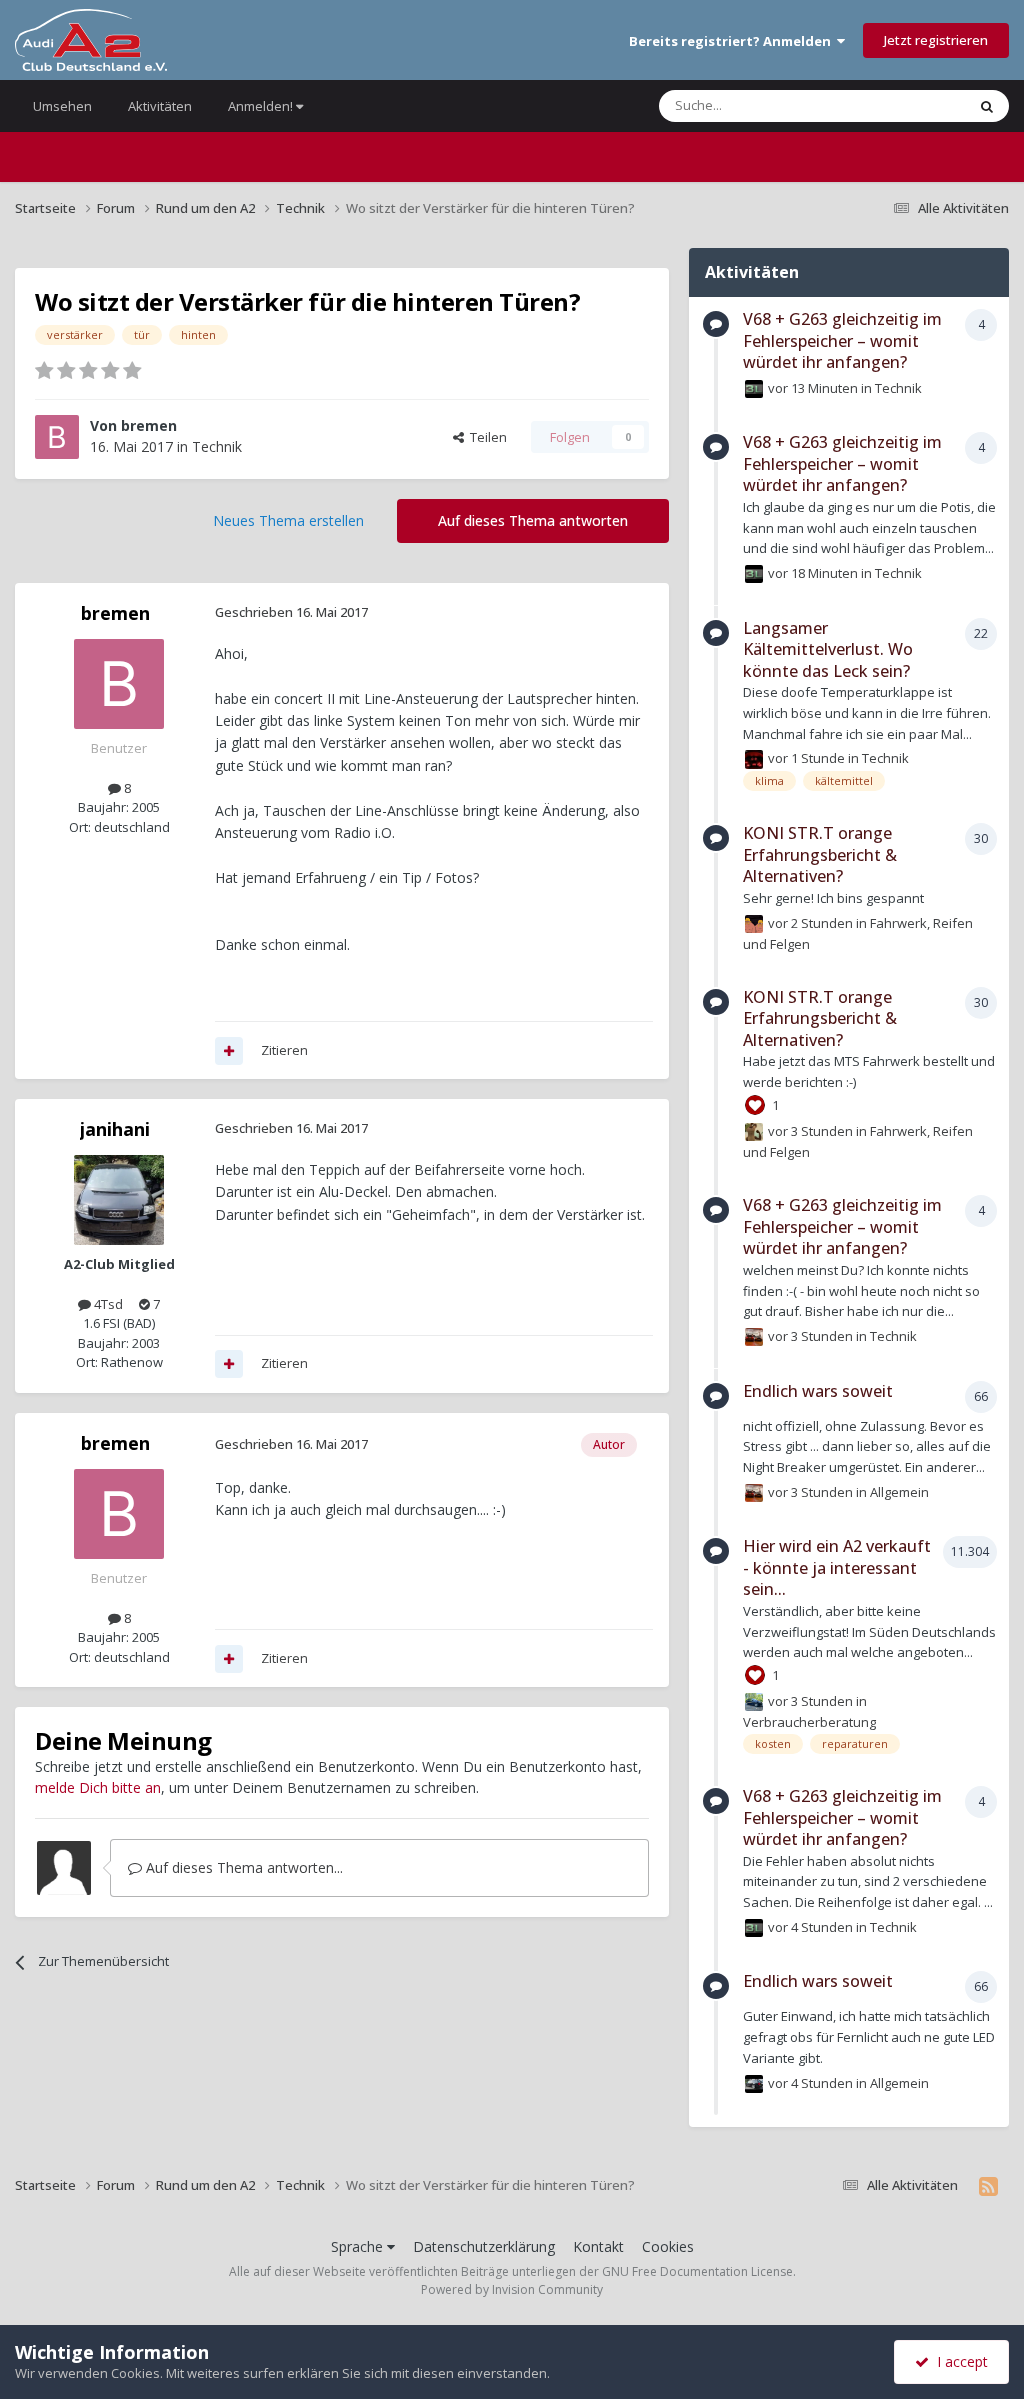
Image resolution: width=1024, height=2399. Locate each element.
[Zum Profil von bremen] (57, 437)
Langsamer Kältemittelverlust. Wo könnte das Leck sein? (828, 649)
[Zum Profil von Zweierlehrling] (754, 1702)
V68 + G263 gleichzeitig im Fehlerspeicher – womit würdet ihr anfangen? (842, 340)
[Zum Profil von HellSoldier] (754, 924)
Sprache (359, 2246)
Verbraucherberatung (809, 1722)
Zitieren (284, 1050)
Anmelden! (262, 106)
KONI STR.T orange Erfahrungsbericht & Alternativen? (820, 854)
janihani (115, 1129)
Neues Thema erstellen (288, 520)
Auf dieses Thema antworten (533, 520)
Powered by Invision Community (512, 2289)
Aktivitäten (160, 106)
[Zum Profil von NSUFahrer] (754, 2084)
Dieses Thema (898, 105)
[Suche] (987, 106)
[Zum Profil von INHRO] (754, 1337)
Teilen (485, 437)
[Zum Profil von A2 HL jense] (754, 389)
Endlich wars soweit (818, 1391)
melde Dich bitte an (98, 1787)
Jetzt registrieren (936, 40)
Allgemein (899, 1492)
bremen (149, 425)
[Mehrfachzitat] (229, 1051)
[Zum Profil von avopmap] (754, 759)
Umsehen (62, 106)
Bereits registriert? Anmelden (733, 41)
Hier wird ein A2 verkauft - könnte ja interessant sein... (837, 1567)
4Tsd (107, 1304)
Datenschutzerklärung (484, 2246)
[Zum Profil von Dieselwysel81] (754, 1132)
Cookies (668, 2246)
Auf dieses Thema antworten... (242, 1867)
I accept (958, 2361)
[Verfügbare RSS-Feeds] (988, 2186)
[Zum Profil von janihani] (119, 1200)
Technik (217, 446)
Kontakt (598, 2246)
